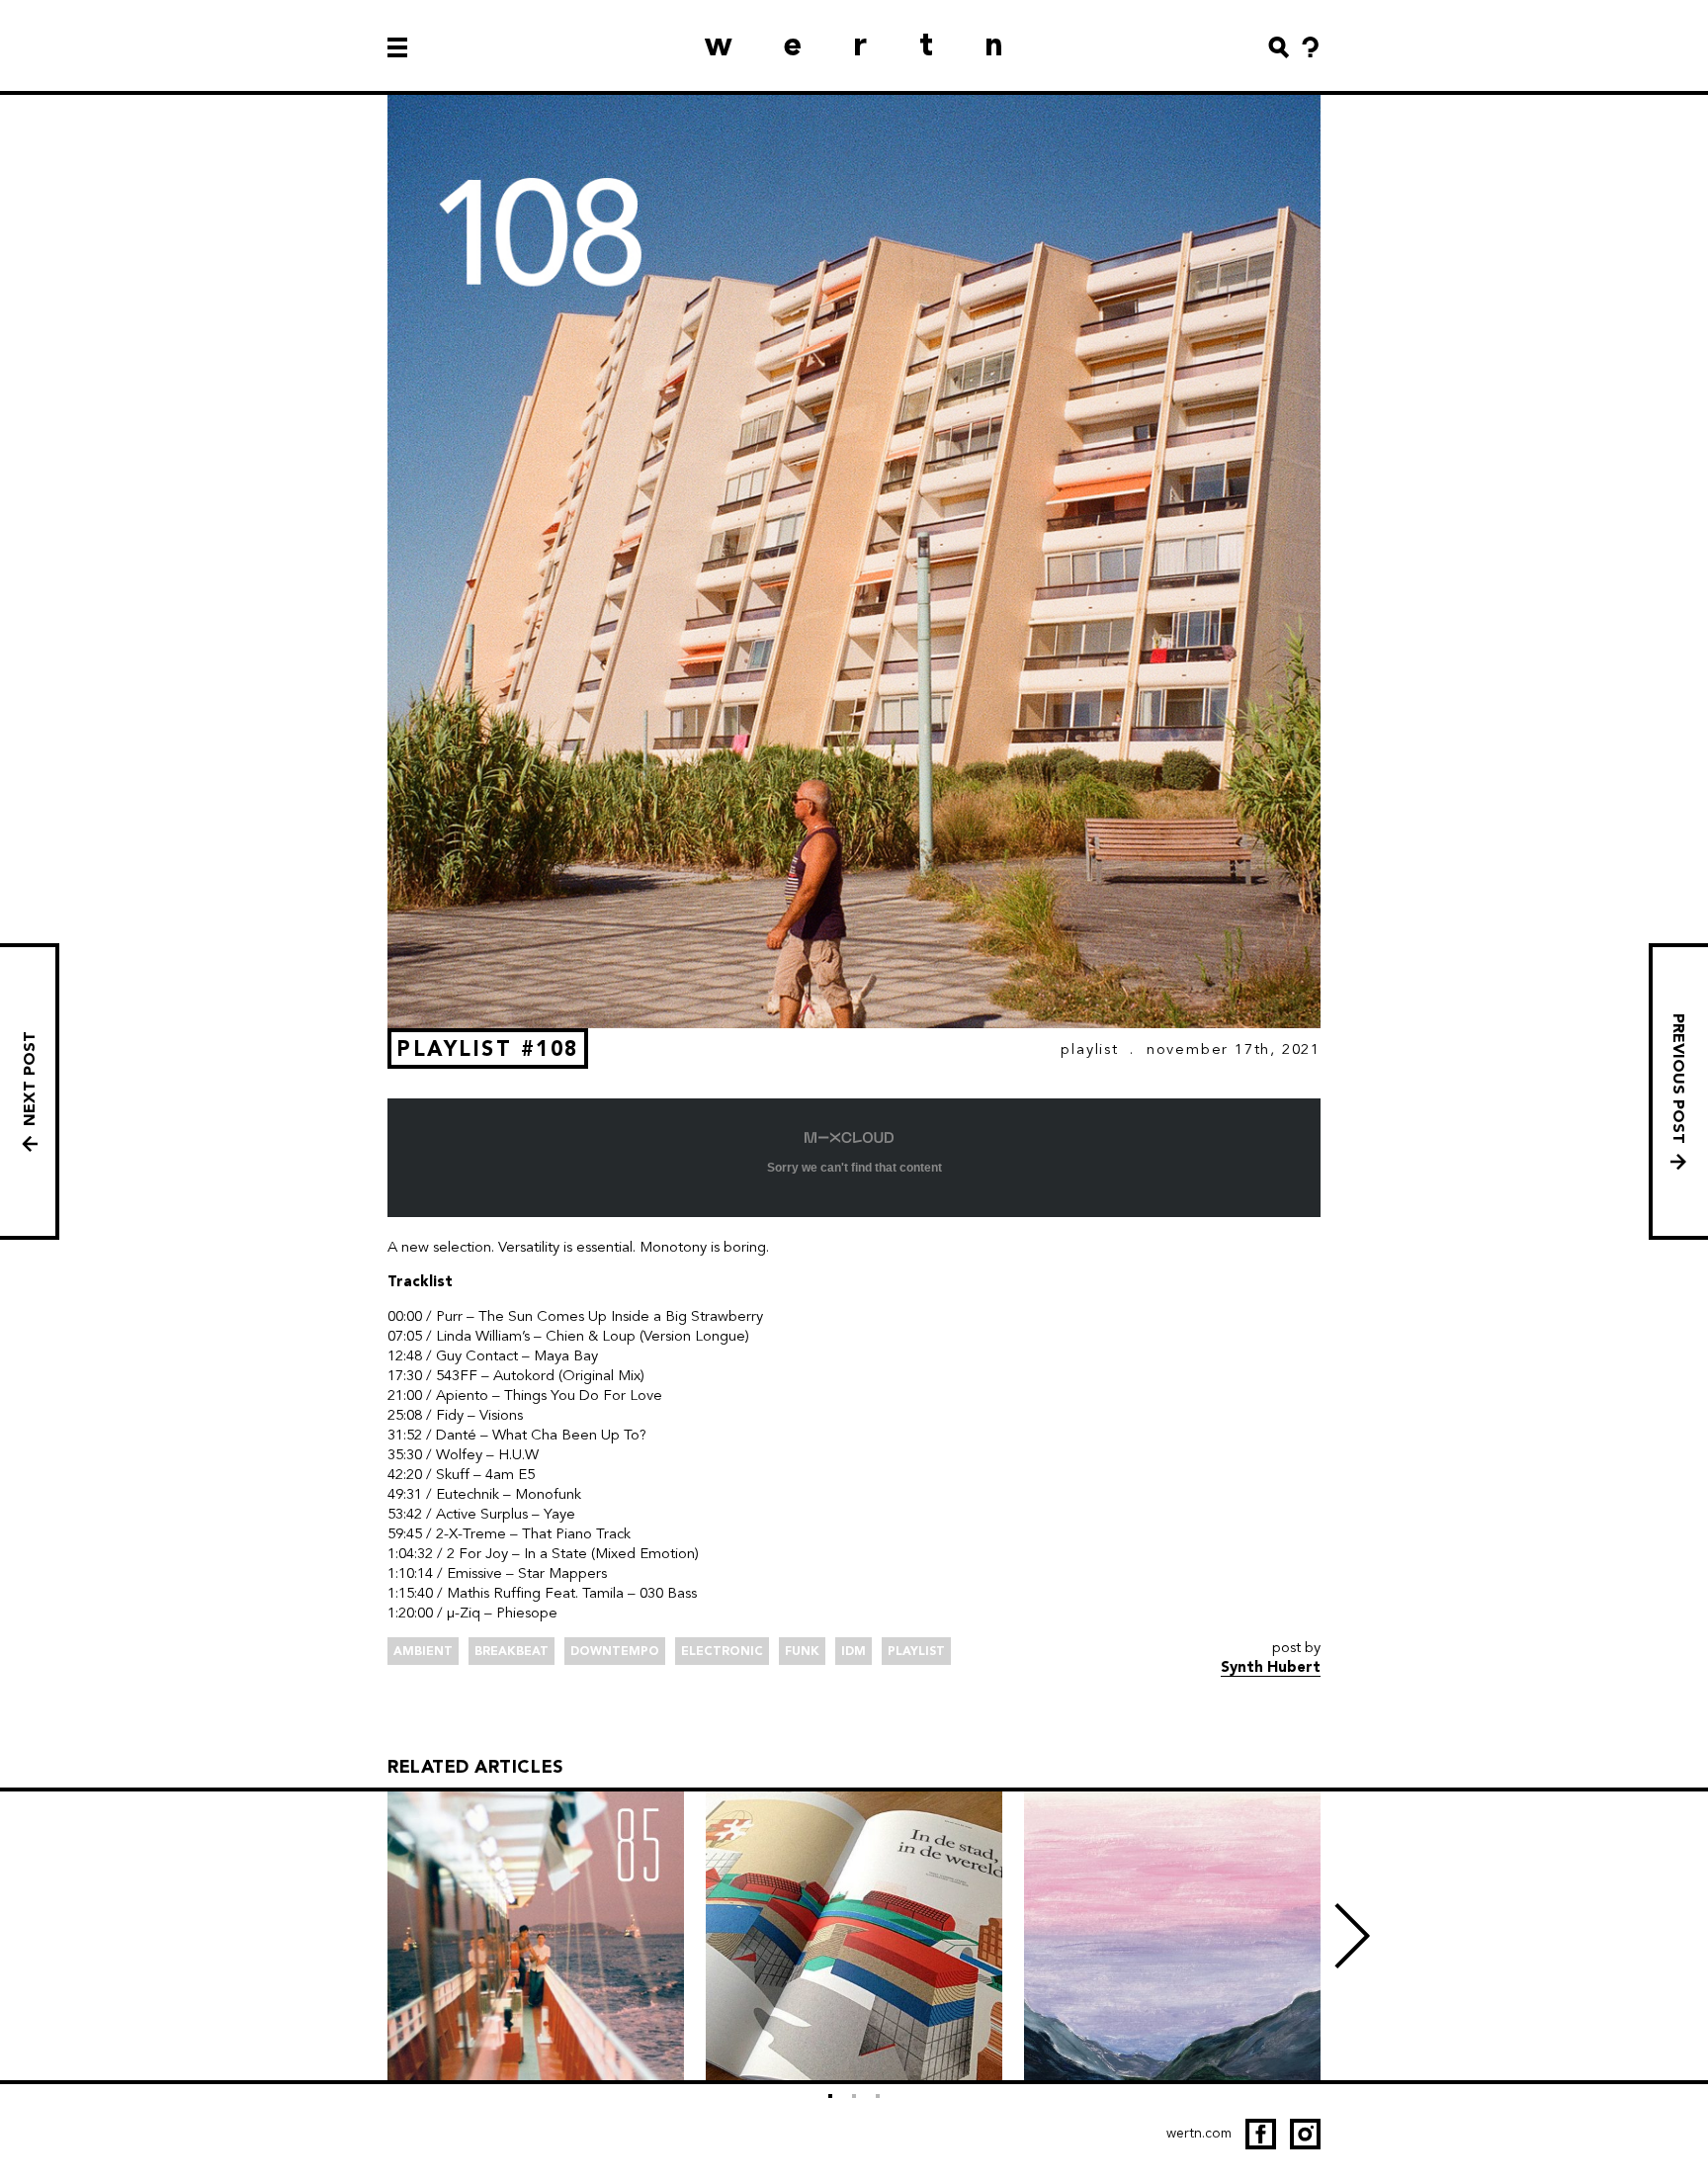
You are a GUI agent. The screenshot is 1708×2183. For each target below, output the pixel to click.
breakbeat (512, 1651)
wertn (880, 44)
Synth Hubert (1271, 1667)
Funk (802, 1651)
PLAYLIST (1089, 1049)
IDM (854, 1651)
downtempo (615, 1651)
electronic (722, 1651)
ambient (423, 1651)
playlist (916, 1651)
